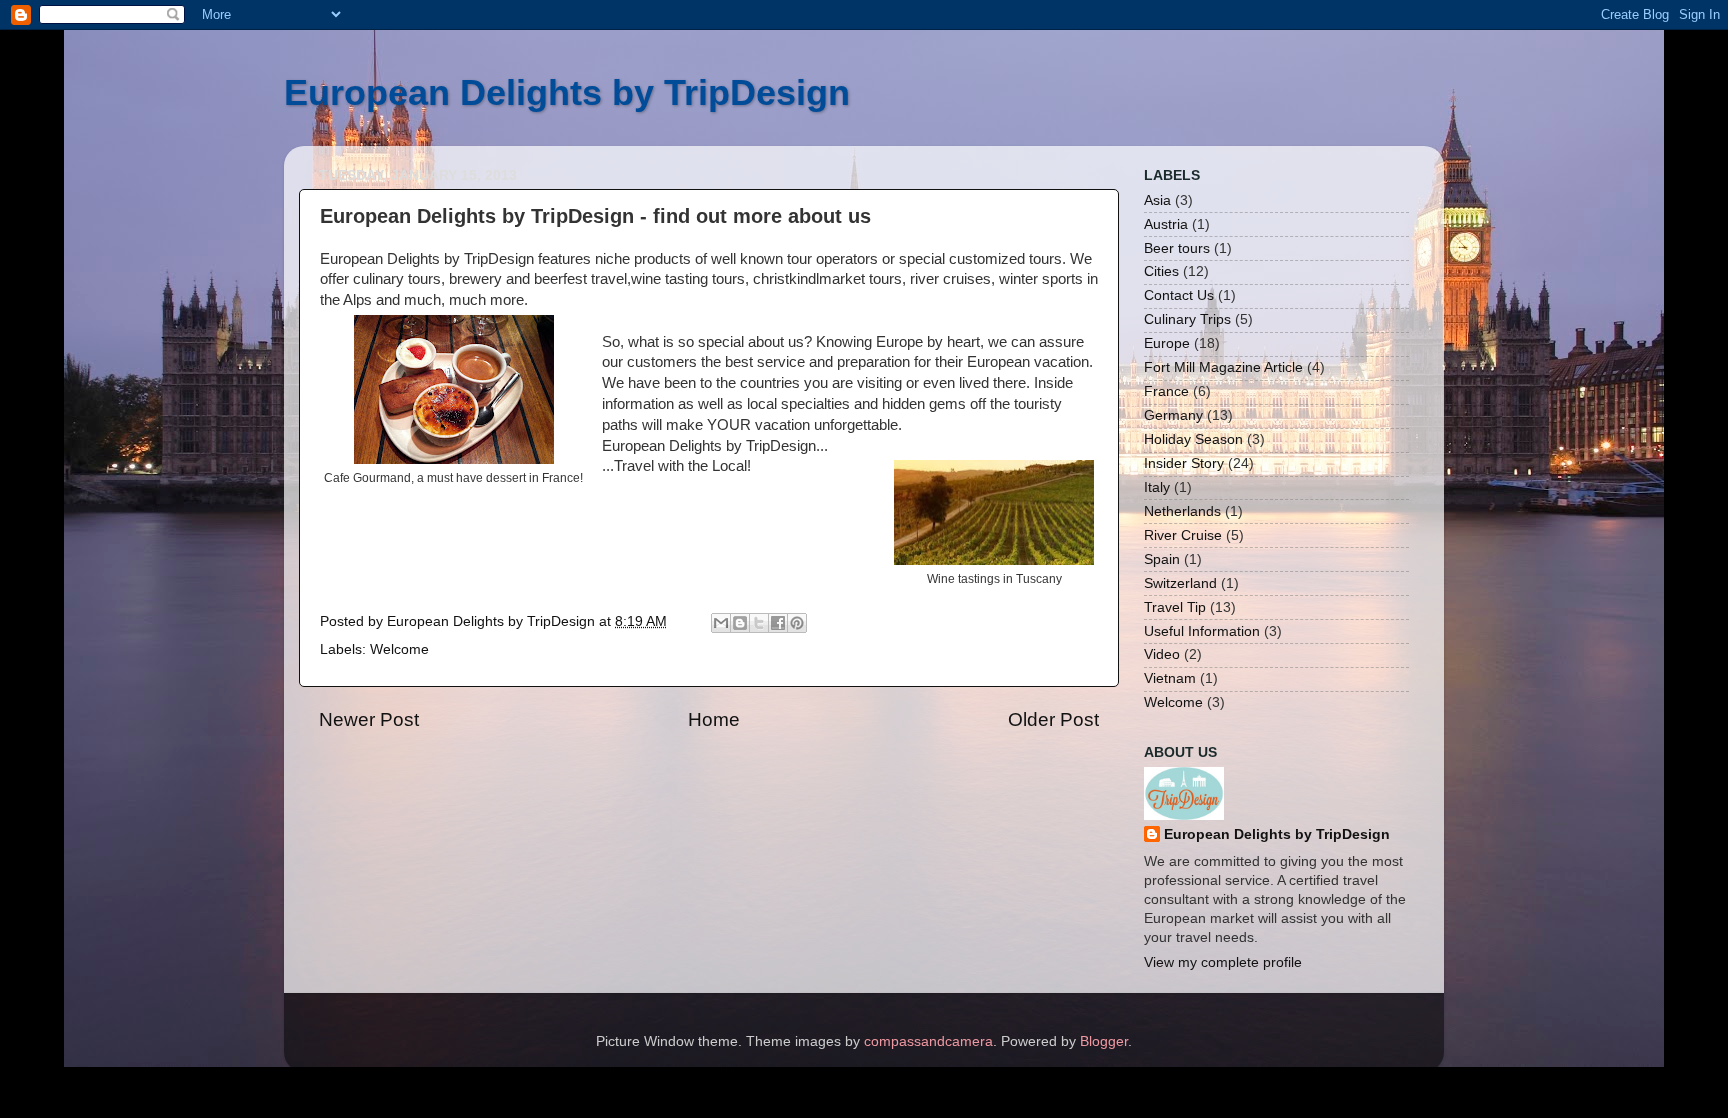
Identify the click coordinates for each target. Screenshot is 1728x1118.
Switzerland (1180, 583)
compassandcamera (928, 1041)
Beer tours (1177, 248)
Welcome (399, 649)
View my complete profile (1223, 962)
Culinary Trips (1187, 319)
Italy (1157, 487)
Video (1162, 654)
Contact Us (1179, 295)
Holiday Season (1193, 439)
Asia (1157, 200)
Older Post (1053, 719)
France (1166, 391)
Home (714, 719)
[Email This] (721, 623)
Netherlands (1182, 511)
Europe (1167, 343)
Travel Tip (1175, 607)
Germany (1173, 415)
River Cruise (1183, 535)
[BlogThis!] (740, 623)
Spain (1162, 559)
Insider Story (1184, 463)
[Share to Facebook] (778, 623)
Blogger (1104, 1041)
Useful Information (1202, 631)
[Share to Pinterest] (797, 623)
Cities (1161, 271)
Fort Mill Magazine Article (1223, 367)
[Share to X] (759, 623)
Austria (1166, 224)
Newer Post (369, 719)
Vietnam (1170, 678)
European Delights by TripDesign (567, 92)
